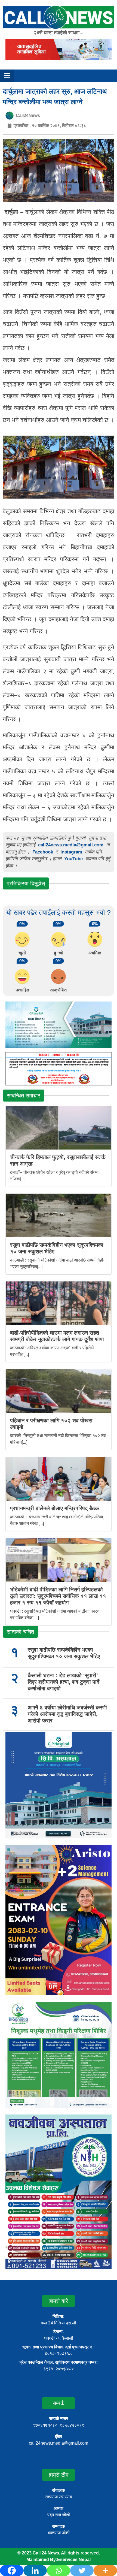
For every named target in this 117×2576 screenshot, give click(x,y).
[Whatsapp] (59, 2571)
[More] (105, 2571)
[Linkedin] (35, 2571)
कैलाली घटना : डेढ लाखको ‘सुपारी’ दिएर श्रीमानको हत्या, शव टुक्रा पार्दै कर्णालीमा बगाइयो (64, 1682)
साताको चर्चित (20, 1632)
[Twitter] (82, 2571)
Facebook (43, 852)
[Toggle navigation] (7, 76)
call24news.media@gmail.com (71, 845)
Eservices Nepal (74, 2560)
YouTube (74, 859)
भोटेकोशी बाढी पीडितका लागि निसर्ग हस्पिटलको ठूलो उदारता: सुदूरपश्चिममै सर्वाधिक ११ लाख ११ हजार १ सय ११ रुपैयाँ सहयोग (58, 1596)
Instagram (71, 852)
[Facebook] (12, 2571)
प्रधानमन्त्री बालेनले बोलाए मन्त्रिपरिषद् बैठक (55, 1508)
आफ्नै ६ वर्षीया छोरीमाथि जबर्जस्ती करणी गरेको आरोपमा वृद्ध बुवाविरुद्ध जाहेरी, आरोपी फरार (67, 1714)
